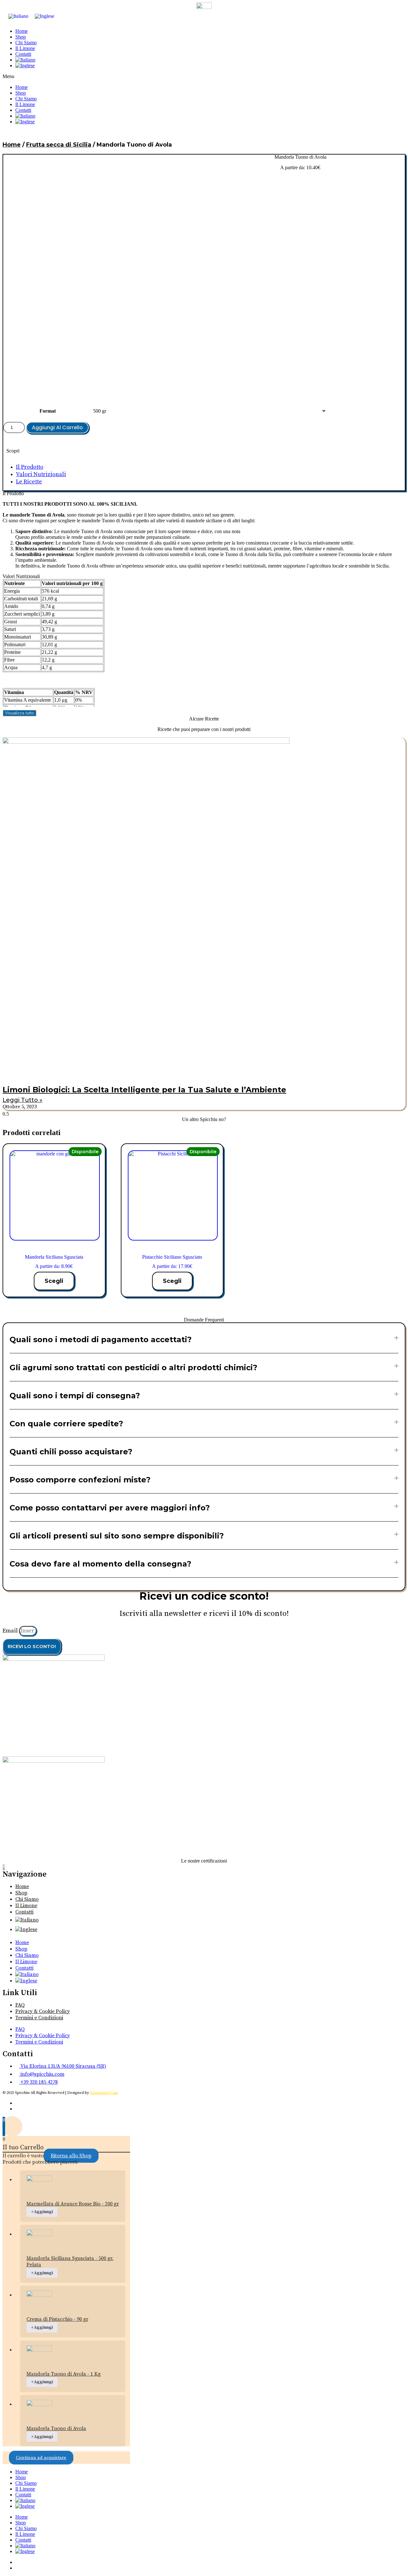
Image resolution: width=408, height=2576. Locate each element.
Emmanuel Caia (104, 2093)
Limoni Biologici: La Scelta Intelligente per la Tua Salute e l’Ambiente (144, 1090)
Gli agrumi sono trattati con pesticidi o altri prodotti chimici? (133, 1368)
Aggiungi (42, 2212)
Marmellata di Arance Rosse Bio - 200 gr (73, 2204)
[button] (204, 76)
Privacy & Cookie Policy (43, 2011)
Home (22, 31)
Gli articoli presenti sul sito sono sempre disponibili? (117, 1536)
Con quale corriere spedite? (66, 1424)
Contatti (23, 54)
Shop (21, 37)
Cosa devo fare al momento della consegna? (100, 1564)
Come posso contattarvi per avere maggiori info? (110, 1508)
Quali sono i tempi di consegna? (75, 1396)
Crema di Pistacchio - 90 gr (57, 2319)
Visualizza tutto (19, 713)
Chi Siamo (26, 43)
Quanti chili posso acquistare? (71, 1452)
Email (11, 1631)
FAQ (20, 2005)
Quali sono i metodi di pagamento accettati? (101, 1339)
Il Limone (25, 48)
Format (48, 411)
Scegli (54, 1281)
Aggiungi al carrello (57, 427)
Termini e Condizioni (39, 2018)
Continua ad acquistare (41, 2458)
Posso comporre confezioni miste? (80, 1480)
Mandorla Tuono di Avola (56, 2428)
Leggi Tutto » (22, 1100)
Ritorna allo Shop (71, 2156)
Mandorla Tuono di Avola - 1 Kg (64, 2374)
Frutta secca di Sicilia (59, 145)
